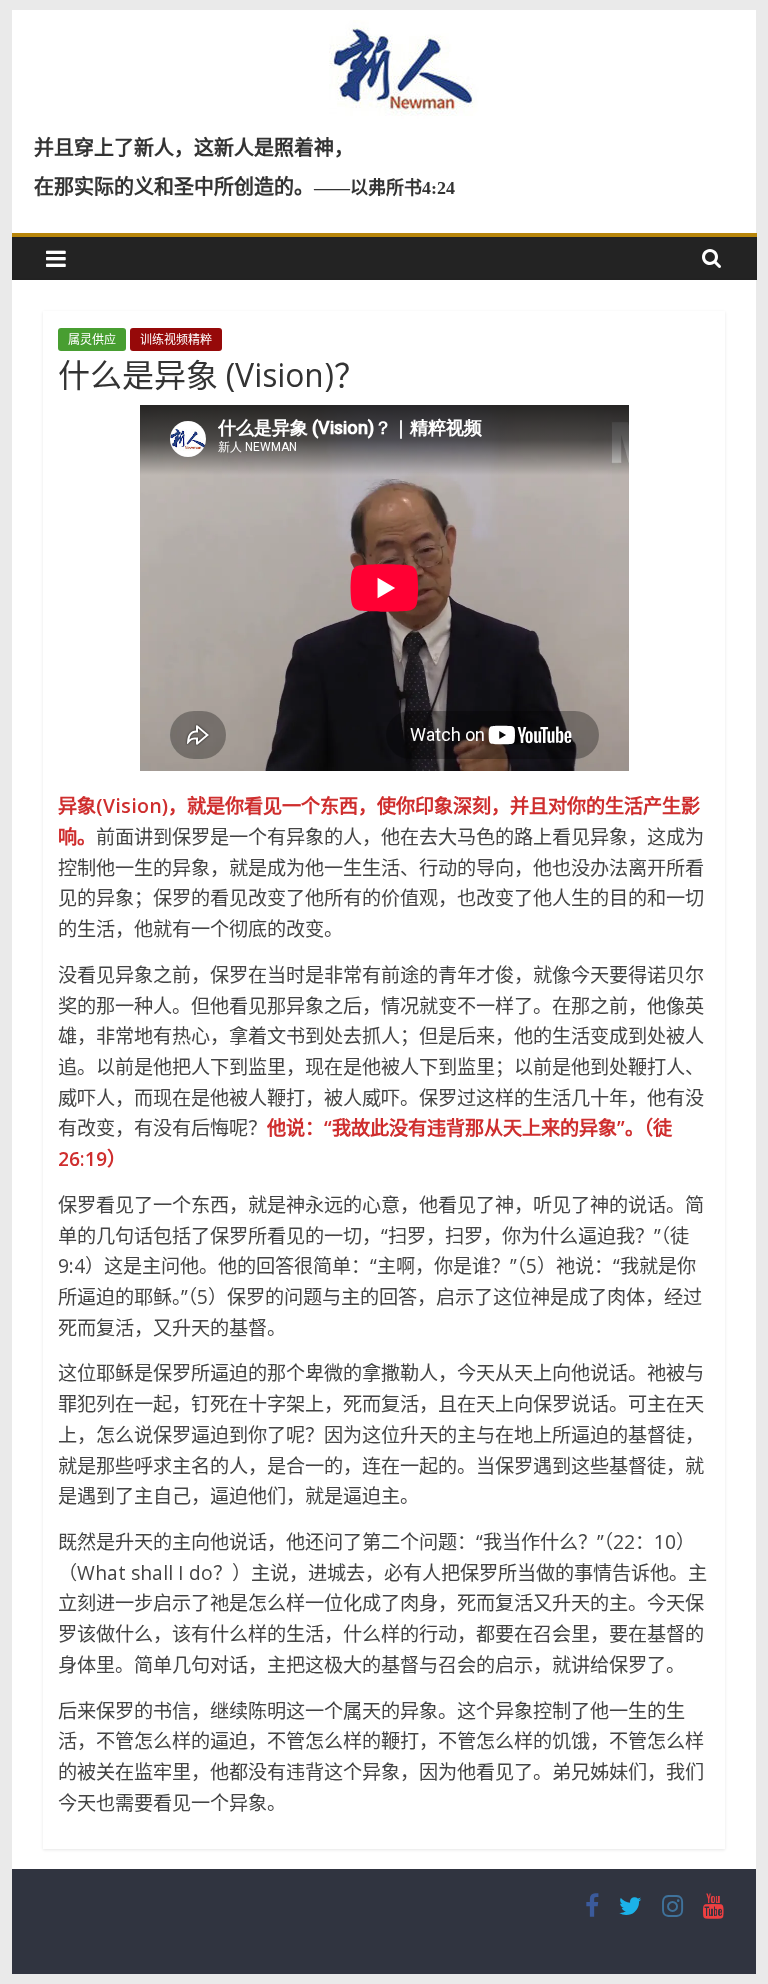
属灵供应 (92, 339)
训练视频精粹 (176, 339)
